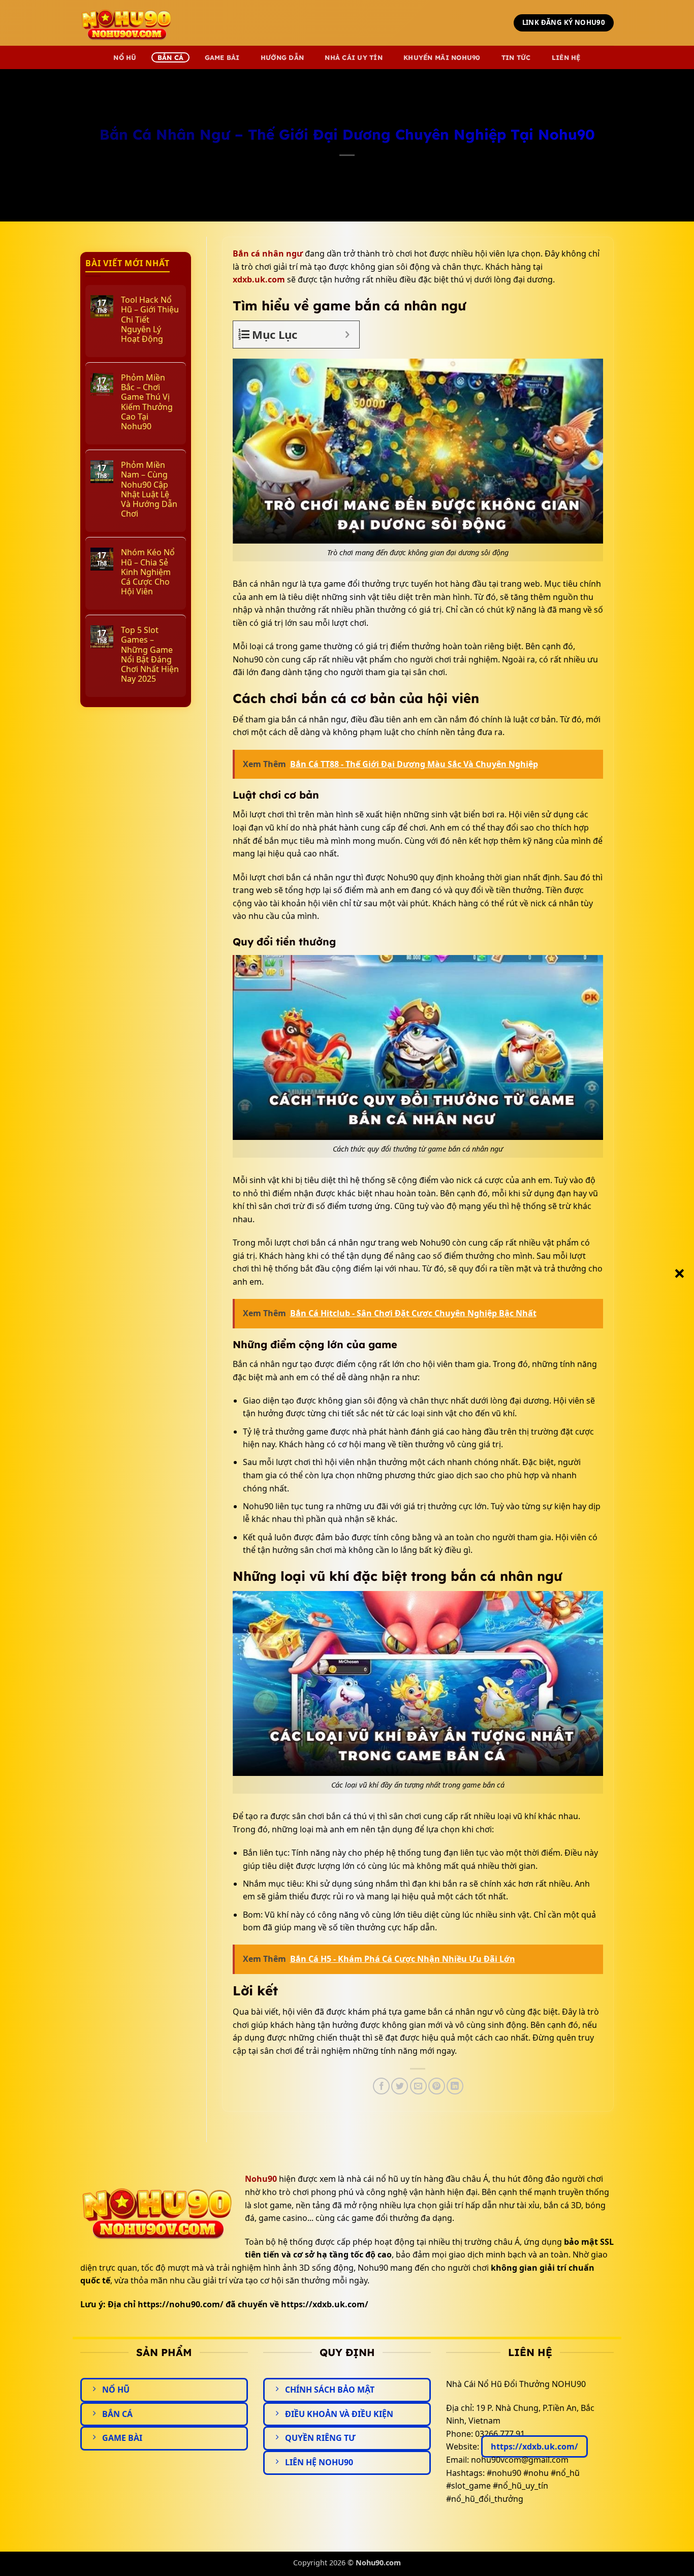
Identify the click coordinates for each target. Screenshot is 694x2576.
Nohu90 (261, 2179)
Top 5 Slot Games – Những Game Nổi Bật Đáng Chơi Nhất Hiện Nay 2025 (150, 655)
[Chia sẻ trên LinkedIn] (455, 2086)
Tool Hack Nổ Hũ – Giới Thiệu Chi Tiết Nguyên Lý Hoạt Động (150, 320)
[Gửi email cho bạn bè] (418, 2086)
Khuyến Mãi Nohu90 (442, 57)
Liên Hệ (566, 57)
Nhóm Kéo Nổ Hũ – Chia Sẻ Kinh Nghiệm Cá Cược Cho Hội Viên (148, 572)
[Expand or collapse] (348, 335)
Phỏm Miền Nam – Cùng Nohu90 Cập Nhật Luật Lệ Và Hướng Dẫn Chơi (149, 489)
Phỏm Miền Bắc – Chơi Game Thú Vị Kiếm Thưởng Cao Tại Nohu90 (147, 402)
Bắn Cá (171, 57)
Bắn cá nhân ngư (268, 253)
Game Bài (222, 57)
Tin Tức (516, 57)
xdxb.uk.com (259, 279)
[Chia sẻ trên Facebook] (381, 2086)
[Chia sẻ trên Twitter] (400, 2086)
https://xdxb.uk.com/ (534, 2446)
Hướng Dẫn (282, 57)
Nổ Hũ (125, 57)
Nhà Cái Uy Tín (354, 57)
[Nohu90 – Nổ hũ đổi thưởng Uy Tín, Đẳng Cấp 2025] (131, 23)
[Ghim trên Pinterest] (437, 2086)
